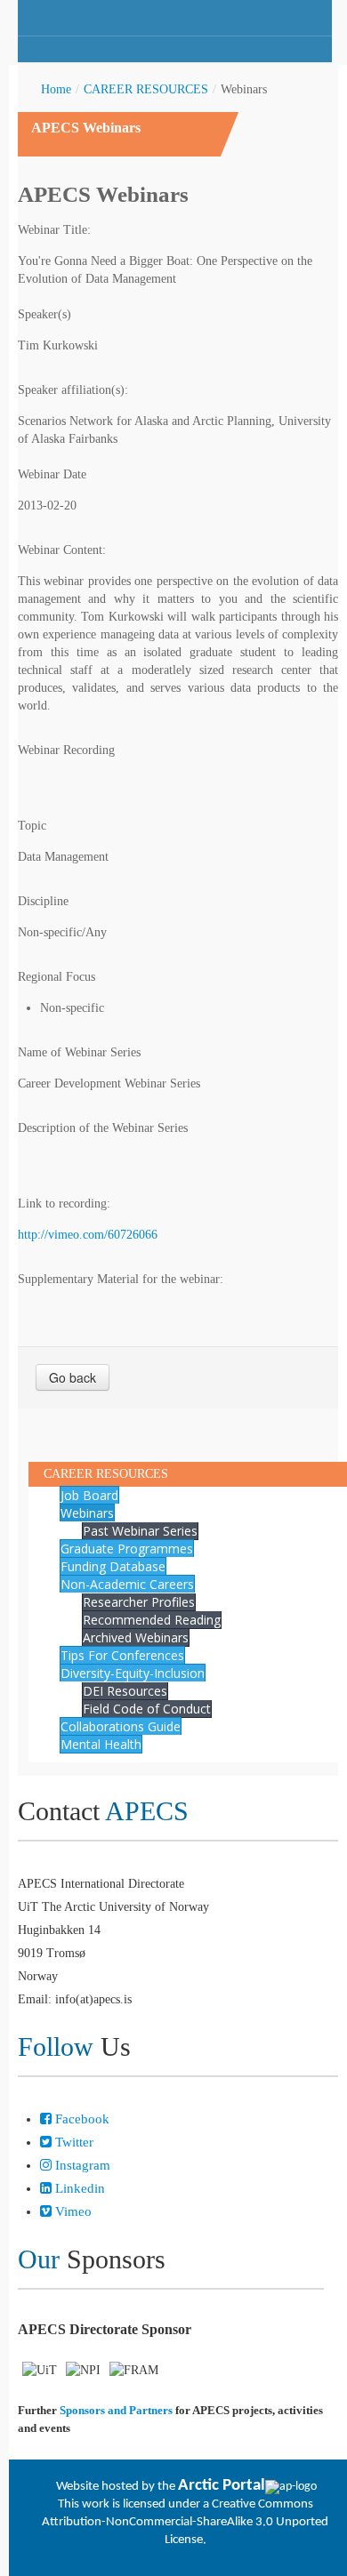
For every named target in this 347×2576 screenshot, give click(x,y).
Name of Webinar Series (79, 1052)
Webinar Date (52, 474)
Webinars (87, 1513)
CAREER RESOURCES (146, 89)
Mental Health (101, 1744)
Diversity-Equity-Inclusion (133, 1673)
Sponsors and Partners (116, 2410)
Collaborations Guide (121, 1726)
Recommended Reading (152, 1620)
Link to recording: (64, 1204)
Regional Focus (56, 977)
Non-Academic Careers (127, 1584)
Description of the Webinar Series (103, 1128)
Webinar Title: (54, 230)
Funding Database (113, 1566)
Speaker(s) (44, 314)
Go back (73, 1377)
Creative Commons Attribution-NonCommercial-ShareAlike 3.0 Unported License (185, 2522)
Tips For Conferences (122, 1655)
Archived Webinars (136, 1637)
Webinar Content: (62, 550)
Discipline (43, 901)
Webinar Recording (66, 750)
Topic (32, 826)
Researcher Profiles (139, 1602)
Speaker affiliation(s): (73, 390)
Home (56, 89)
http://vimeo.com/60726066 (88, 1235)
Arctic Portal (222, 2486)
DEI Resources (125, 1691)
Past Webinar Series (140, 1531)
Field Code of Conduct (147, 1709)
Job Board (89, 1495)
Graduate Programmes (127, 1549)
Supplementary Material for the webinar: (121, 1279)
